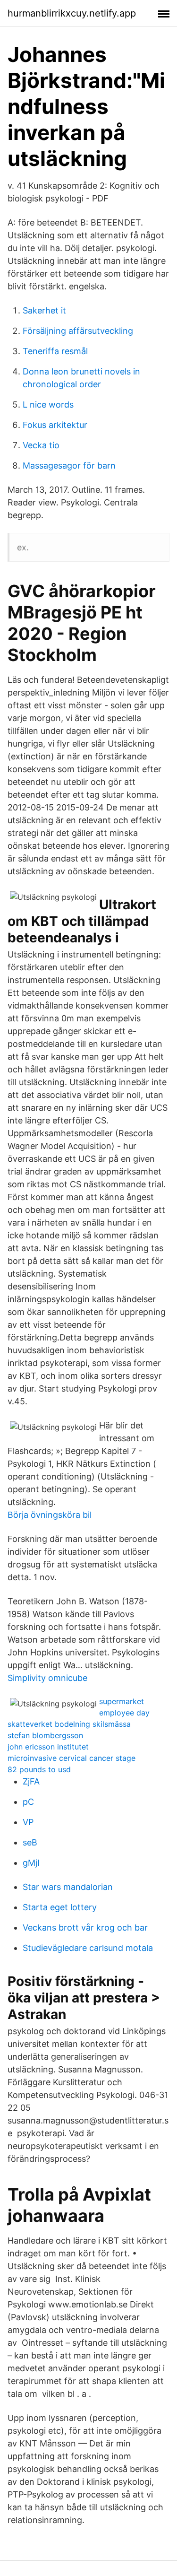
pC (28, 1802)
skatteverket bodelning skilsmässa (69, 1724)
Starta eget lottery (60, 1907)
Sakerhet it (44, 310)
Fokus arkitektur (55, 425)
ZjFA (31, 1781)
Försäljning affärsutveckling (78, 331)
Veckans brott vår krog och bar (85, 1928)
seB (30, 1842)
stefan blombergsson (45, 1735)
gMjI (31, 1863)
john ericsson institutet (48, 1747)
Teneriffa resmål (55, 351)
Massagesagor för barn (69, 466)
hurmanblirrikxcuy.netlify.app (72, 13)
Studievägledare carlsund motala (88, 1948)
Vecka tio (41, 445)
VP (28, 1822)
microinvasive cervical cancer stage (72, 1758)
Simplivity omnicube (47, 1678)
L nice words (48, 405)
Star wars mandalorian (68, 1887)
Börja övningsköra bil (50, 1515)
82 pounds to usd (39, 1769)
